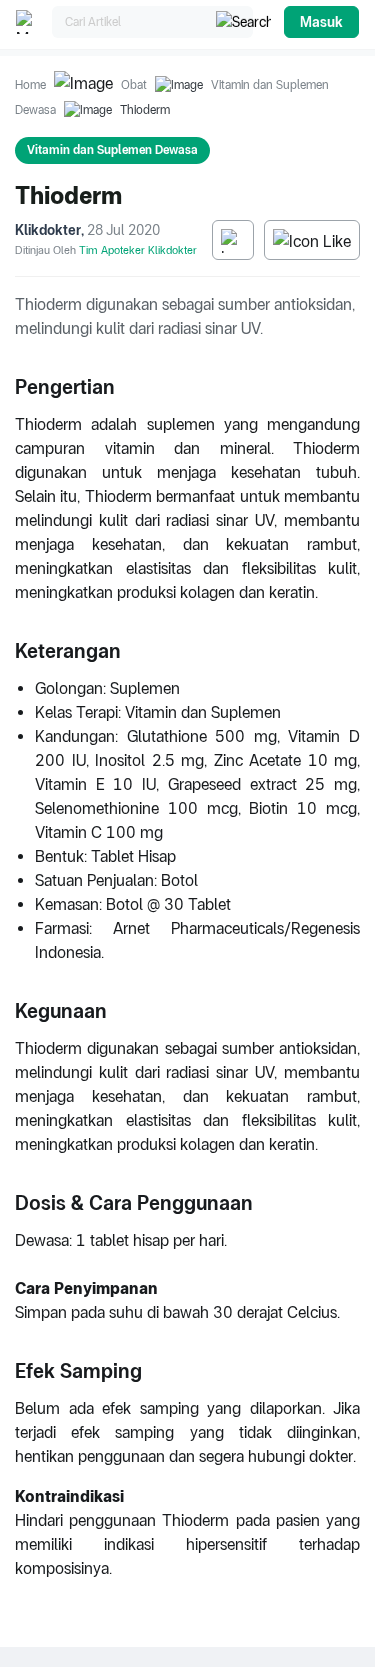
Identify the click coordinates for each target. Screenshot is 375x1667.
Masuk (321, 22)
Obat (134, 85)
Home (30, 85)
